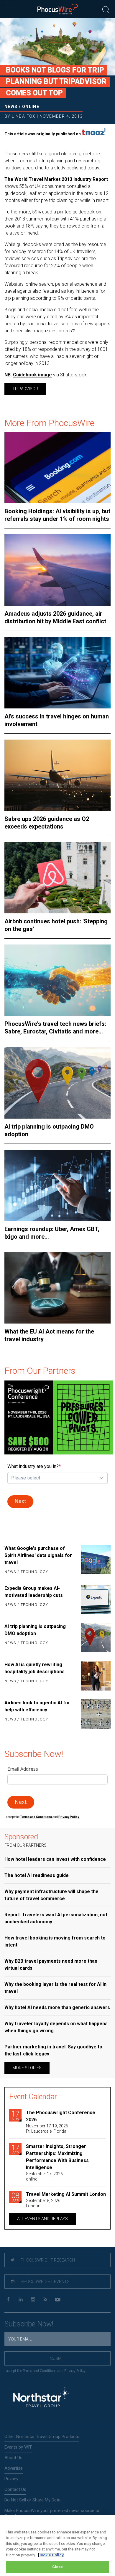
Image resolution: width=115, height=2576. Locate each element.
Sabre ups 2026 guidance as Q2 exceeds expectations (47, 823)
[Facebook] (8, 2300)
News (11, 107)
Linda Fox (24, 116)
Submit (58, 2358)
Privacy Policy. (69, 1817)
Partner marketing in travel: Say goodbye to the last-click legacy (53, 2050)
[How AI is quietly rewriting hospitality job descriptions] (95, 1676)
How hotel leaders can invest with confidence (55, 1859)
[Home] (58, 9)
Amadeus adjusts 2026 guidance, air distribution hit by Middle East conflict (55, 617)
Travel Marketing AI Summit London (66, 2194)
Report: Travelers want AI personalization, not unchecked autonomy (56, 1918)
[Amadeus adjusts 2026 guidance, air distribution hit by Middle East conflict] (57, 570)
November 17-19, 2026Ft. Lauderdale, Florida (47, 2129)
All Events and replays (42, 2219)
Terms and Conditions (36, 1817)
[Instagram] (33, 2300)
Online (31, 107)
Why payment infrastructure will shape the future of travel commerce (51, 1895)
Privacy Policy (75, 2371)
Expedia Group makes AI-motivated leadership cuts (34, 1592)
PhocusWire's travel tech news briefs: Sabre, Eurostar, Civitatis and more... (55, 1028)
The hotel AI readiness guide (37, 1875)
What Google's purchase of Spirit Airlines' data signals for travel (38, 1555)
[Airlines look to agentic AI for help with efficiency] (95, 1714)
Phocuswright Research (47, 2260)
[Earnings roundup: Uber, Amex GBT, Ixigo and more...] (57, 1185)
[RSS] (45, 2300)
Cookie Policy (51, 2555)
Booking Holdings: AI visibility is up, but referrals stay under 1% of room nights (57, 515)
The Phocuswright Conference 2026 (61, 2116)
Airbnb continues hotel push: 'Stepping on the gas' (56, 925)
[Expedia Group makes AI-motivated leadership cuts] (95, 1600)
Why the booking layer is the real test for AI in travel (55, 1988)
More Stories (27, 2068)
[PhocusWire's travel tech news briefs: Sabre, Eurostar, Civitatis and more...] (57, 980)
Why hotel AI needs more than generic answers (57, 2007)
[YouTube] (58, 2300)
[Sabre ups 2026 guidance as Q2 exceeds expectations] (57, 775)
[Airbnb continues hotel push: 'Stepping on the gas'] (57, 878)
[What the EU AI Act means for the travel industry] (57, 1288)
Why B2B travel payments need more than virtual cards (51, 1965)
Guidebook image (32, 375)
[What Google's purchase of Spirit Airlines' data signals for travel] (95, 1560)
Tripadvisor (25, 389)
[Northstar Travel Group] (41, 2398)
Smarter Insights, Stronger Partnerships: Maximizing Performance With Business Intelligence (57, 2157)
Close (58, 2567)
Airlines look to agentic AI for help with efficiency (37, 1706)
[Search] (106, 9)
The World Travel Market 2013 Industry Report (56, 179)
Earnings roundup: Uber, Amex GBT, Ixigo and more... (52, 1233)
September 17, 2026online (44, 2176)
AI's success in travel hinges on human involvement (57, 720)
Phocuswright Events (45, 2282)
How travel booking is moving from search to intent (55, 1941)
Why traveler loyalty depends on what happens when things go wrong (56, 2027)
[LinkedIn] (20, 2300)
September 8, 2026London (43, 2203)
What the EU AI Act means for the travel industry (49, 1335)
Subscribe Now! (29, 2324)
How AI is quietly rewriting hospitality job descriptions (34, 1668)
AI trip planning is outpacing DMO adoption (49, 1130)
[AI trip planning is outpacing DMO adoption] (57, 1083)
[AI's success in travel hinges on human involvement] (57, 672)
